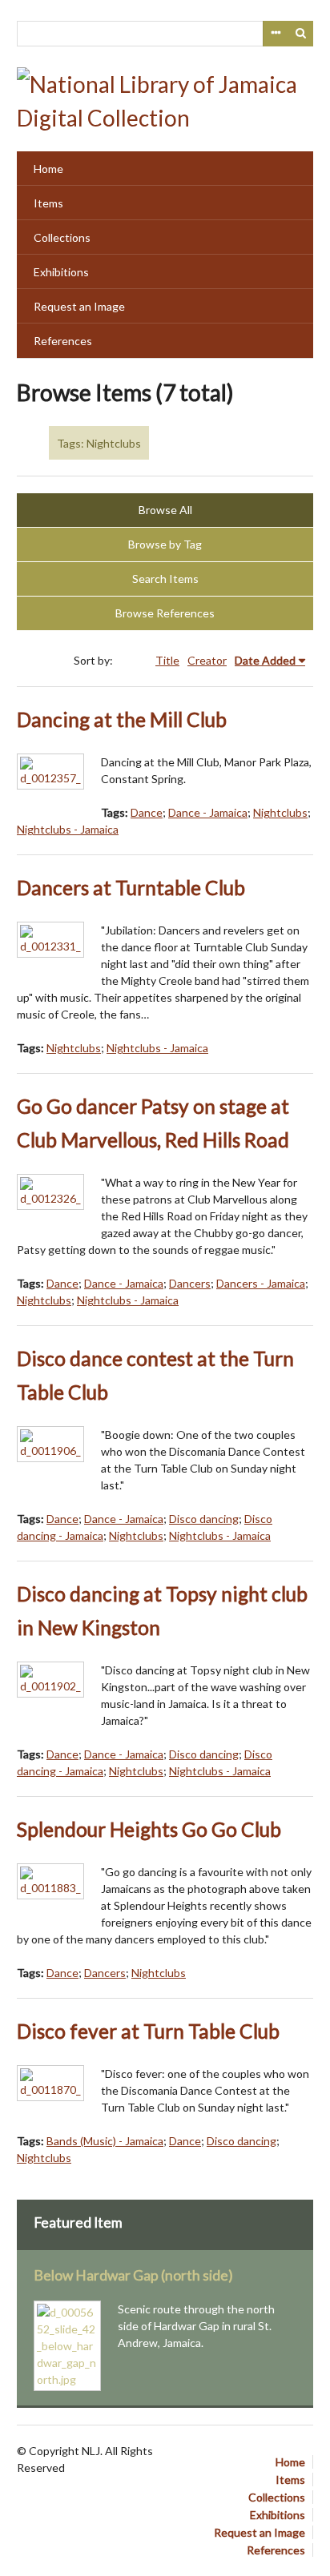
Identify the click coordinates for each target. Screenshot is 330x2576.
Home (48, 169)
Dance (147, 812)
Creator (207, 660)
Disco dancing (204, 1519)
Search (301, 34)
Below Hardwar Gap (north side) (133, 2275)
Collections (62, 237)
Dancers (190, 1283)
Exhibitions (61, 272)
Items (48, 203)
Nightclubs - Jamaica (68, 829)
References (63, 341)
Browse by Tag (165, 544)
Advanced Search (276, 34)
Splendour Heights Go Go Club (149, 1829)
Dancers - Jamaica (261, 1283)
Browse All (165, 510)
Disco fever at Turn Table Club (148, 2031)
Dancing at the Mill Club (122, 719)
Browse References (165, 613)
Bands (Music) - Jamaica (105, 2141)
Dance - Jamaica (208, 812)
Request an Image (79, 306)
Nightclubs (280, 812)
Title (167, 660)
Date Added (265, 660)
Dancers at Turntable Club (131, 888)
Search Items (165, 579)
